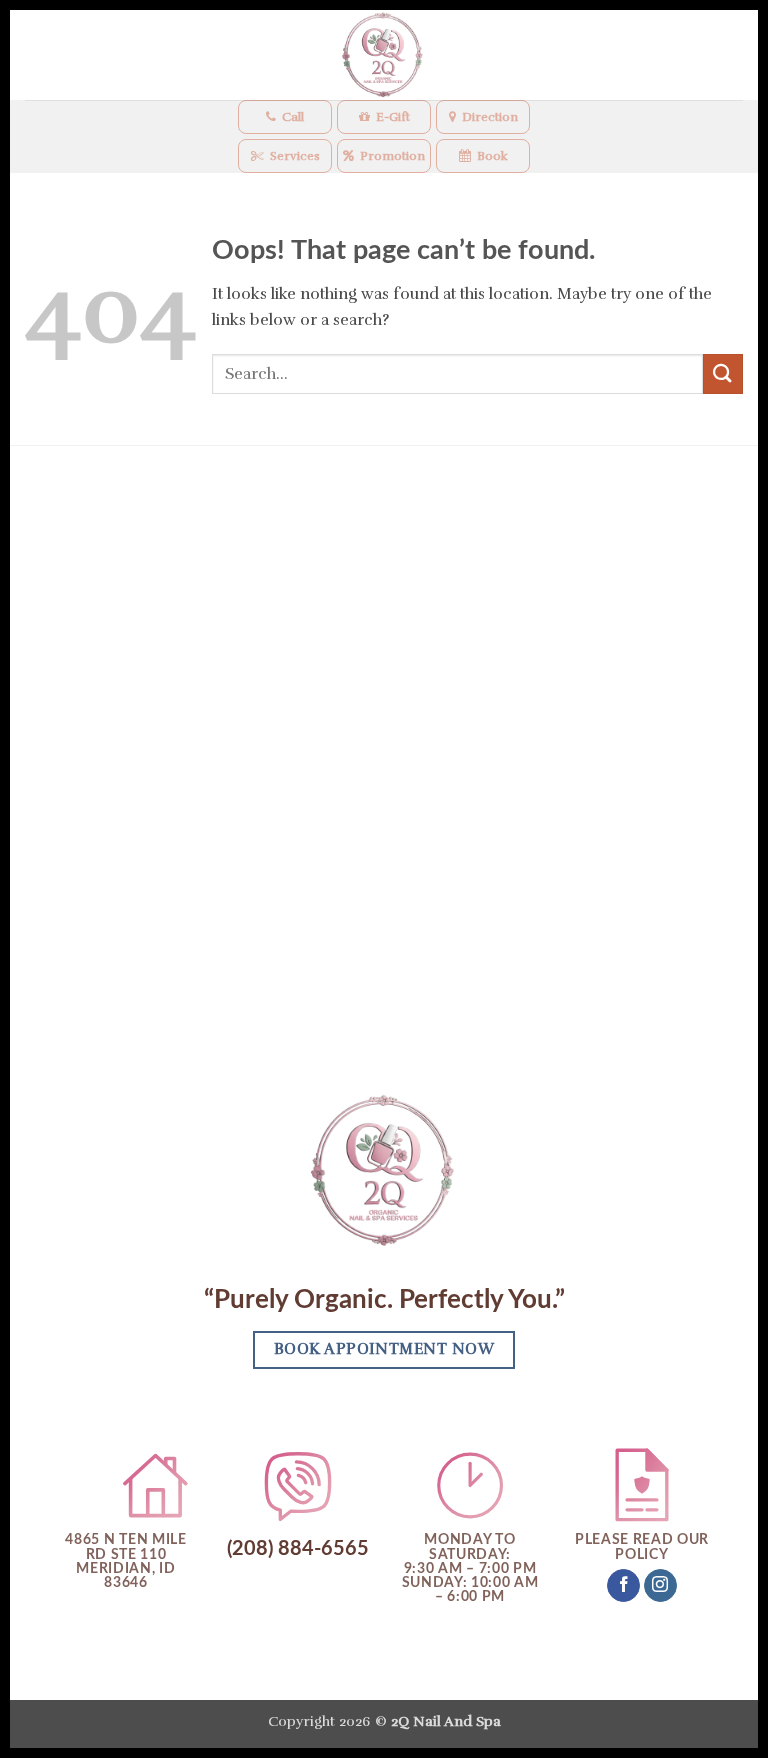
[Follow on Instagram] (660, 1586)
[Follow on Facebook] (623, 1586)
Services (295, 156)
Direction (490, 117)
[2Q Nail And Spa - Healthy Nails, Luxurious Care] (384, 55)
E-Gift (393, 117)
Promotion (392, 156)
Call (293, 117)
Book (492, 156)
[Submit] (723, 373)
